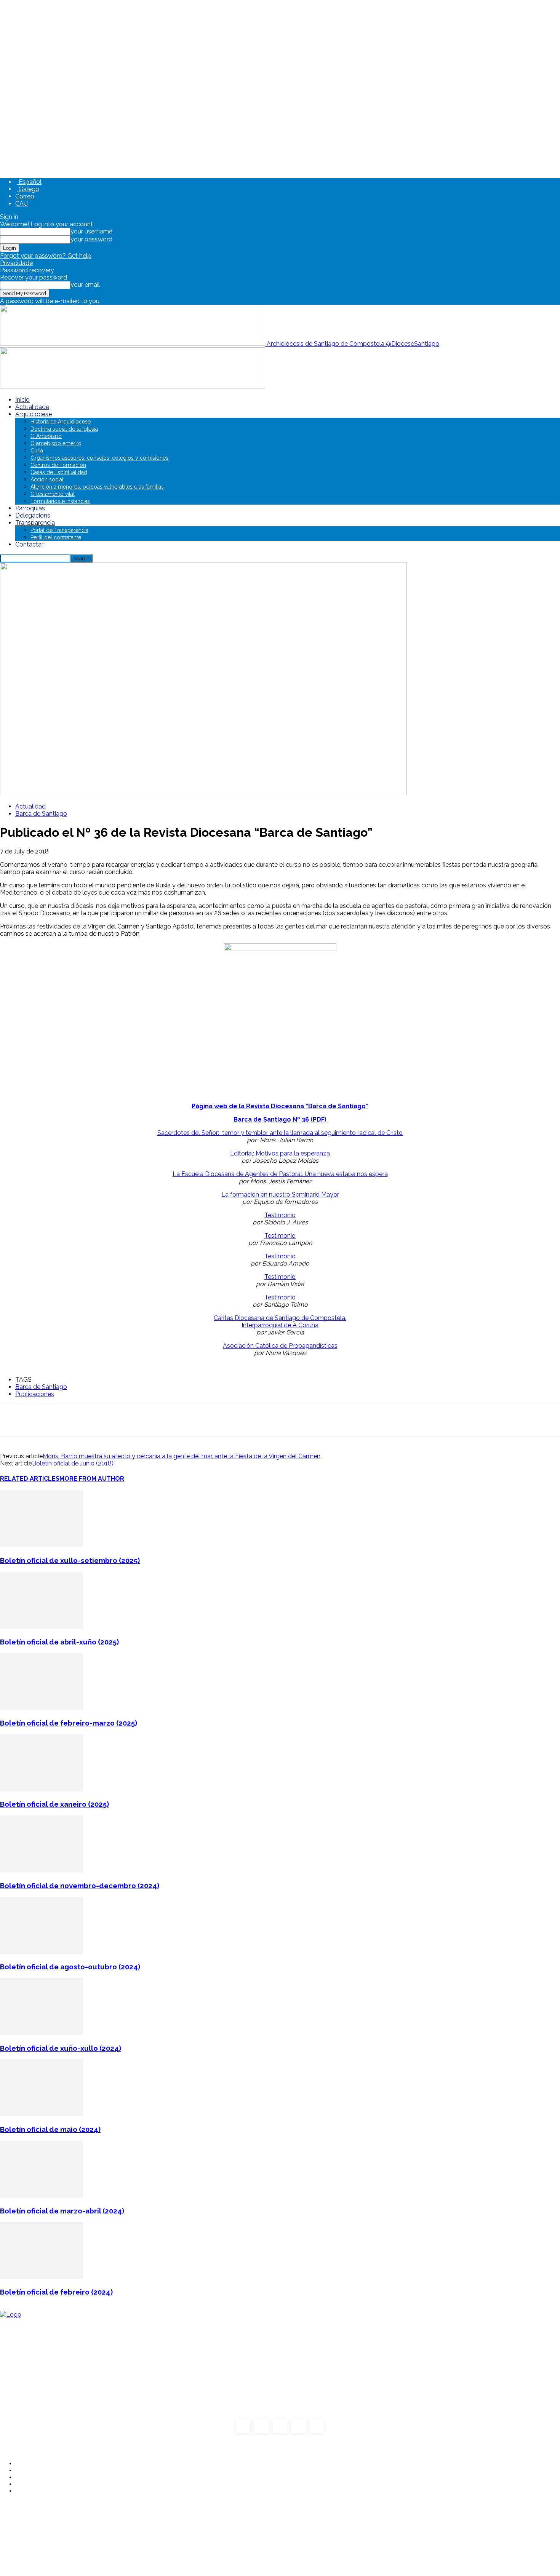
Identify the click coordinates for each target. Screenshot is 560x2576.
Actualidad (30, 806)
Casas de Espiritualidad (59, 472)
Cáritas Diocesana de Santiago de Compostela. (280, 1318)
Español (29, 182)
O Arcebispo (46, 436)
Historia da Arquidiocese (61, 422)
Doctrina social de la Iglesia (64, 429)
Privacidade (16, 263)
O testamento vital (53, 494)
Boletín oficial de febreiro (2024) (56, 2292)
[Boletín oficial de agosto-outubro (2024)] (42, 1952)
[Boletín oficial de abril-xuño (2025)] (42, 1627)
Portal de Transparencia (59, 530)
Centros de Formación (58, 465)
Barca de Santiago (41, 814)
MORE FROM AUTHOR (92, 1479)
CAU (22, 204)
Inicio (22, 400)
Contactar (29, 544)
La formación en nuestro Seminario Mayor (280, 1195)
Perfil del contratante (56, 537)
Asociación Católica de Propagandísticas (280, 1346)
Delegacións (33, 515)
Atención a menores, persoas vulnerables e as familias (97, 487)
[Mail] (280, 2426)
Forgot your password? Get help (46, 256)
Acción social (47, 479)
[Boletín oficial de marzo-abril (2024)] (42, 2196)
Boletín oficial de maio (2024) (50, 2129)
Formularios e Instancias (60, 501)
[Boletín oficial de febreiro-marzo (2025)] (42, 1708)
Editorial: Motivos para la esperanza (280, 1153)
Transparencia (35, 523)
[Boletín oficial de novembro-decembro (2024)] (42, 1870)
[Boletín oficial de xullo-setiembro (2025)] (42, 1545)
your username (91, 231)
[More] (283, 1420)
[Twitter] (298, 2426)
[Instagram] (261, 2426)
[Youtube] (317, 2426)
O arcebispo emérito (56, 443)
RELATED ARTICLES (30, 1479)
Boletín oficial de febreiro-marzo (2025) (69, 1723)
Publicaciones (35, 1394)
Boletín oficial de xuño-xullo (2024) (61, 2048)
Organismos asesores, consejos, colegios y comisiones (99, 458)
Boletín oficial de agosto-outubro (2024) (70, 1967)
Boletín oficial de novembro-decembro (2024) (80, 1886)
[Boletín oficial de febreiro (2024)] (42, 2277)
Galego (28, 189)
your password (91, 239)
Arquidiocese (34, 414)
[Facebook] (243, 2426)
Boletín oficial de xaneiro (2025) (54, 1804)
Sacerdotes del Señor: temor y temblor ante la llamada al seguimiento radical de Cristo (280, 1133)
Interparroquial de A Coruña (280, 1325)
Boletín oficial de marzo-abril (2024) (62, 2211)
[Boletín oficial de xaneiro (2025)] (42, 1789)
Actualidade (32, 407)
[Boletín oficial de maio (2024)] (42, 2114)
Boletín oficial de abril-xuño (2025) (59, 1642)
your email (85, 285)
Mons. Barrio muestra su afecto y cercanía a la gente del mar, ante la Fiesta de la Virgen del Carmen (182, 1456)
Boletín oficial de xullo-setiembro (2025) (70, 1560)
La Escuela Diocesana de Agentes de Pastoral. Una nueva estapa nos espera (280, 1174)
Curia (37, 451)
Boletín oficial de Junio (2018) (73, 1463)
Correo (25, 196)
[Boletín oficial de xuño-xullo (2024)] (42, 2033)
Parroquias (30, 508)
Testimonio (280, 1215)
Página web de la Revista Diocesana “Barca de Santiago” (280, 1106)
